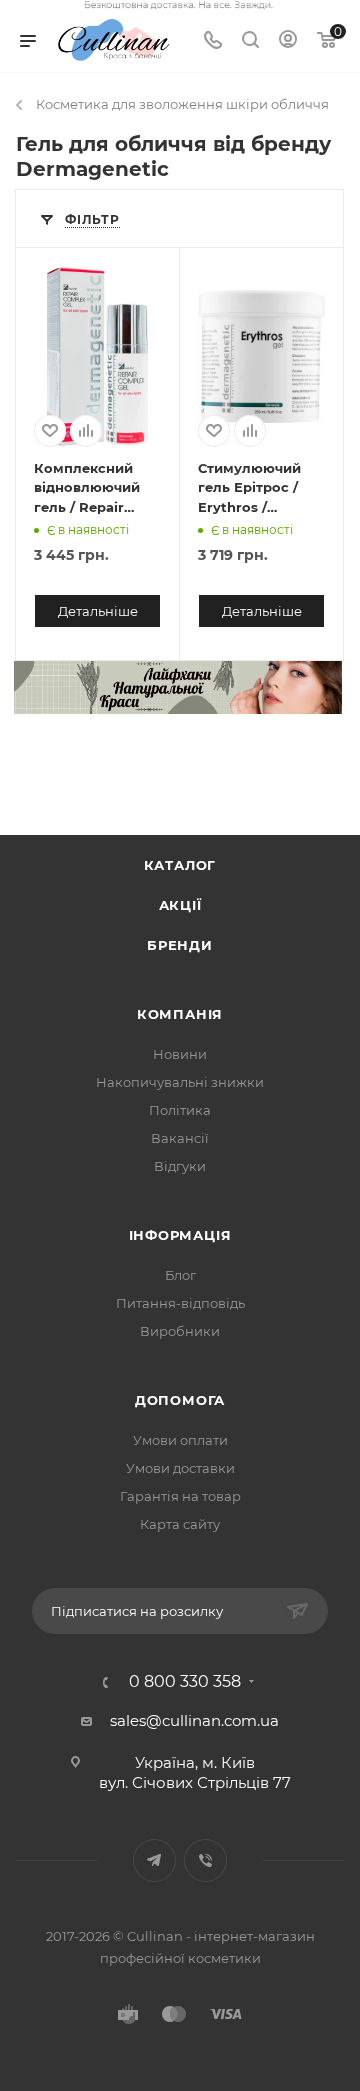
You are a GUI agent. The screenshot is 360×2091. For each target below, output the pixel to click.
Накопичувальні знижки (180, 1082)
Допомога (180, 1400)
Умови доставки (180, 1468)
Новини (180, 1054)
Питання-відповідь (180, 1303)
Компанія (180, 1014)
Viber (205, 1860)
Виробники (180, 1331)
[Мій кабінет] (288, 41)
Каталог (180, 865)
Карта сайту (180, 1524)
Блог (180, 1275)
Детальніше (98, 611)
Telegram (154, 1860)
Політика (180, 1110)
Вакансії (180, 1138)
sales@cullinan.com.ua (194, 1720)
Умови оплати (180, 1440)
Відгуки (180, 1166)
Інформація (180, 1235)
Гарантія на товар (180, 1496)
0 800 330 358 (185, 1682)
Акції (180, 905)
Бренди (180, 945)
